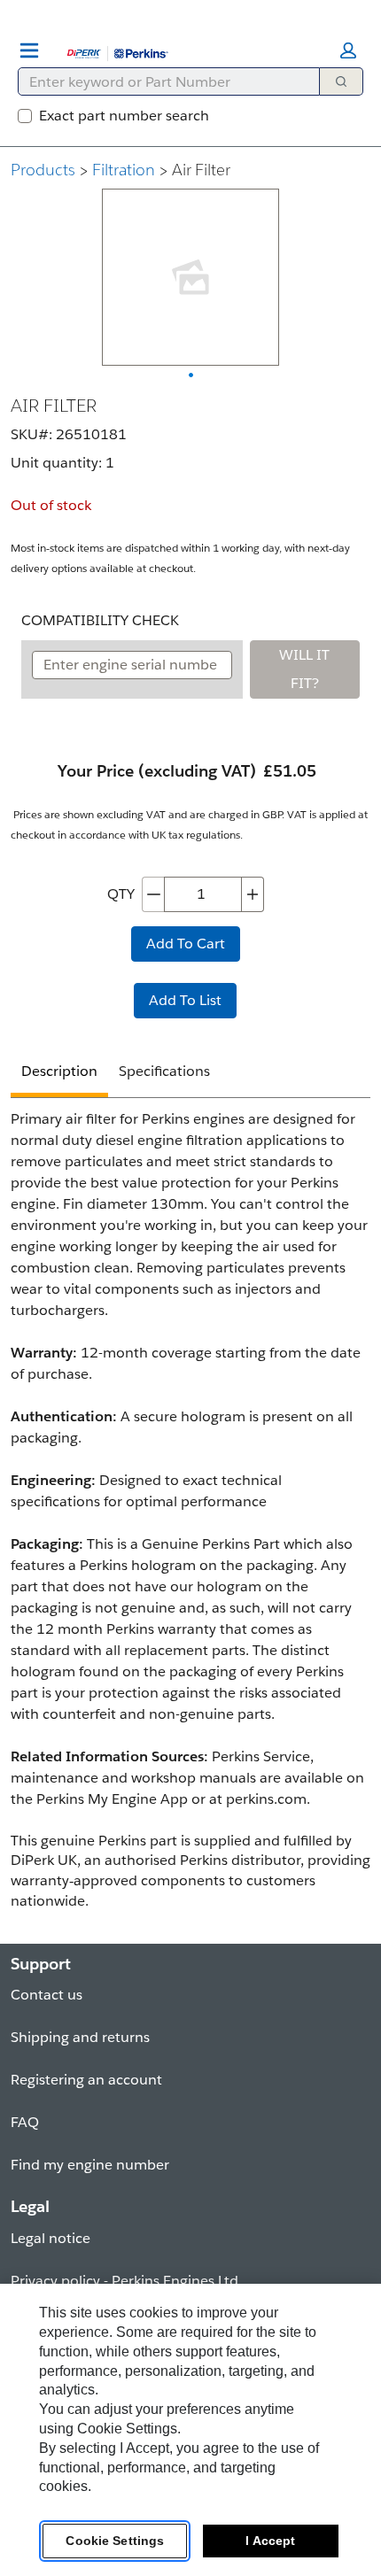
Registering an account (86, 2080)
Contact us (47, 1995)
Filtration (124, 170)
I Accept (270, 2541)
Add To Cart (186, 944)
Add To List (185, 1000)
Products (43, 170)
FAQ (25, 2122)
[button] (348, 50)
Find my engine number (90, 2165)
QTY (121, 894)
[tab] (59, 1074)
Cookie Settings (115, 2541)
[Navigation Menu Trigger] (29, 50)
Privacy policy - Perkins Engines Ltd (124, 2281)
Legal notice (51, 2238)
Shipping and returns (80, 2037)
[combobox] (162, 81)
